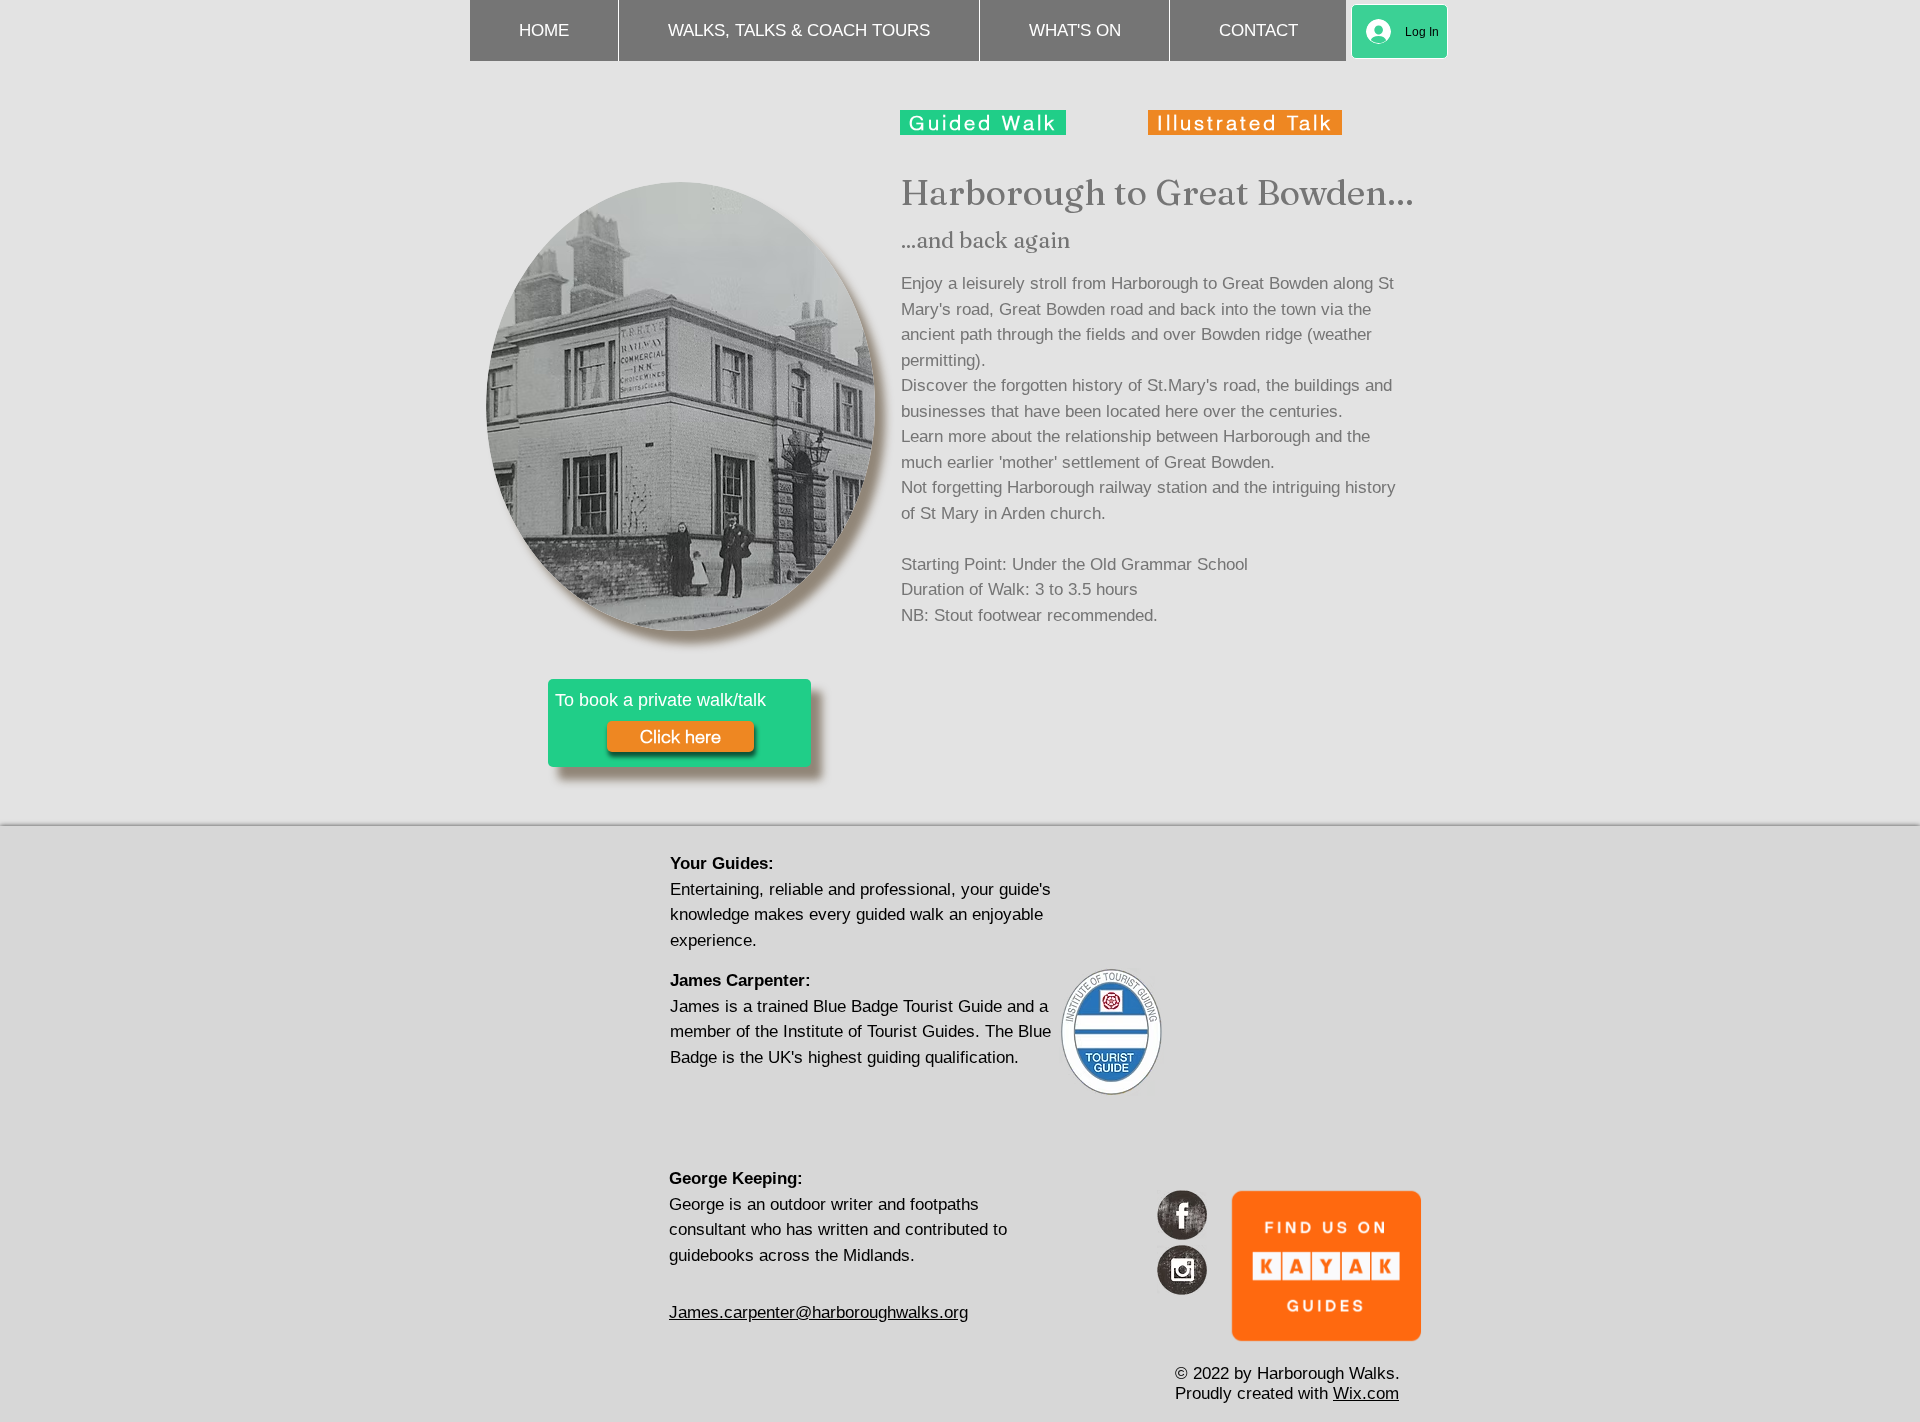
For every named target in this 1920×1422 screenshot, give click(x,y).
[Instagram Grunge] (1182, 1270)
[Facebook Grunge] (1182, 1215)
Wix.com (1366, 1393)
